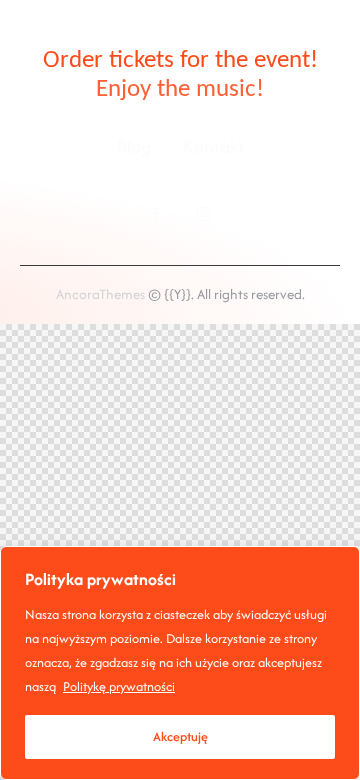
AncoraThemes (100, 294)
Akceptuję (180, 736)
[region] (180, 663)
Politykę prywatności (119, 686)
